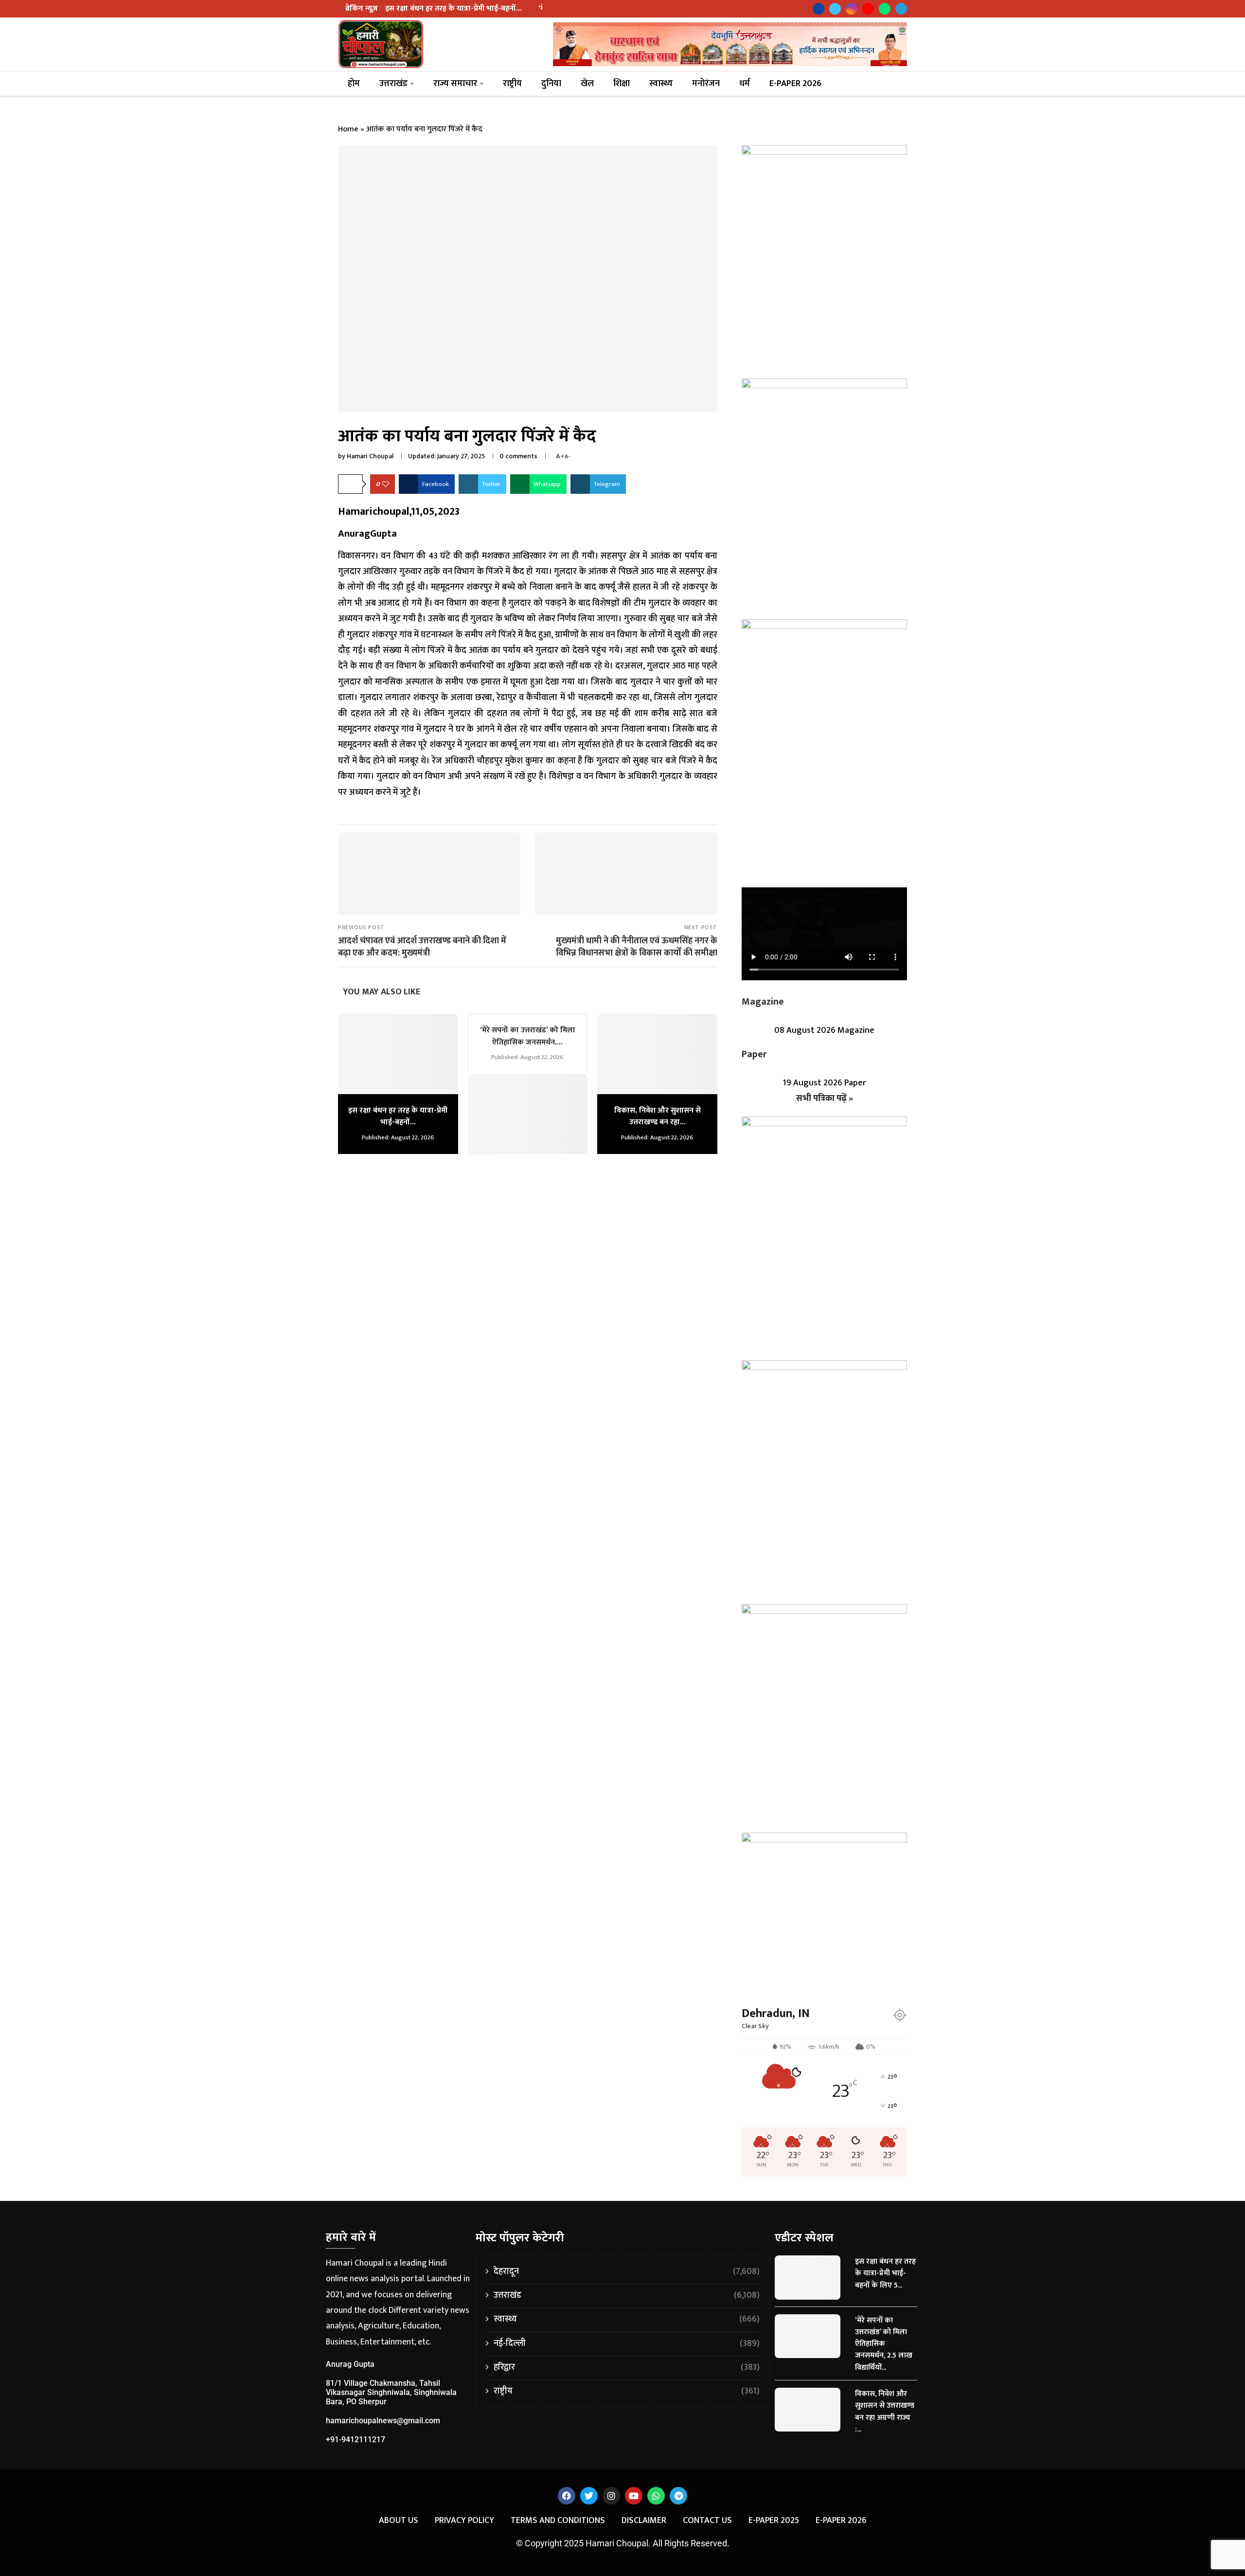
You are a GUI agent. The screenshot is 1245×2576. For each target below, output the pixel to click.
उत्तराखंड (393, 84)
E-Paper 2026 (795, 84)
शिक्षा (622, 84)
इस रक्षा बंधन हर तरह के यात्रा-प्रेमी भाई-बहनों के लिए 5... (885, 2273)
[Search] (898, 84)
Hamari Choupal (370, 456)
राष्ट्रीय (512, 84)
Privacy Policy (464, 2521)
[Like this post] (386, 484)
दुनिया (551, 84)
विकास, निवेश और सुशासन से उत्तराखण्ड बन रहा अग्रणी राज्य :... (885, 2412)
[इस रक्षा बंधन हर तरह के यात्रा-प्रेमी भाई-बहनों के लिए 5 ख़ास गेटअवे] (398, 1054)
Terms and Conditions (558, 2521)
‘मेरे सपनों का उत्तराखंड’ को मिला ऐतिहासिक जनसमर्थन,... (528, 1036)
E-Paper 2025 (774, 2521)
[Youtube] (868, 9)
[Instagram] (852, 9)
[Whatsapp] (885, 9)
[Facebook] (818, 9)
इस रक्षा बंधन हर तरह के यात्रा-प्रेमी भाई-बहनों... (454, 9)
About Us (399, 2521)
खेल (587, 84)
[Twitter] (835, 9)
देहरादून (627, 2272)
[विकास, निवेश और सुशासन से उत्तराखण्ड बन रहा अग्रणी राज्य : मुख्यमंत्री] (657, 1054)
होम (354, 84)
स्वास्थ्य (661, 84)
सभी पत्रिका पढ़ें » (825, 1099)
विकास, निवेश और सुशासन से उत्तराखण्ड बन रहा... (658, 1116)
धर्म (745, 84)
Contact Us (707, 2521)
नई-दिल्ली (627, 2344)
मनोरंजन (706, 84)
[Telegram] (901, 9)
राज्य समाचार (455, 84)
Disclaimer (644, 2521)
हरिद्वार (627, 2368)
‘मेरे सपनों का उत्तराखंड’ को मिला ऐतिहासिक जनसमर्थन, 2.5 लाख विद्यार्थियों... (884, 2344)
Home (348, 129)
